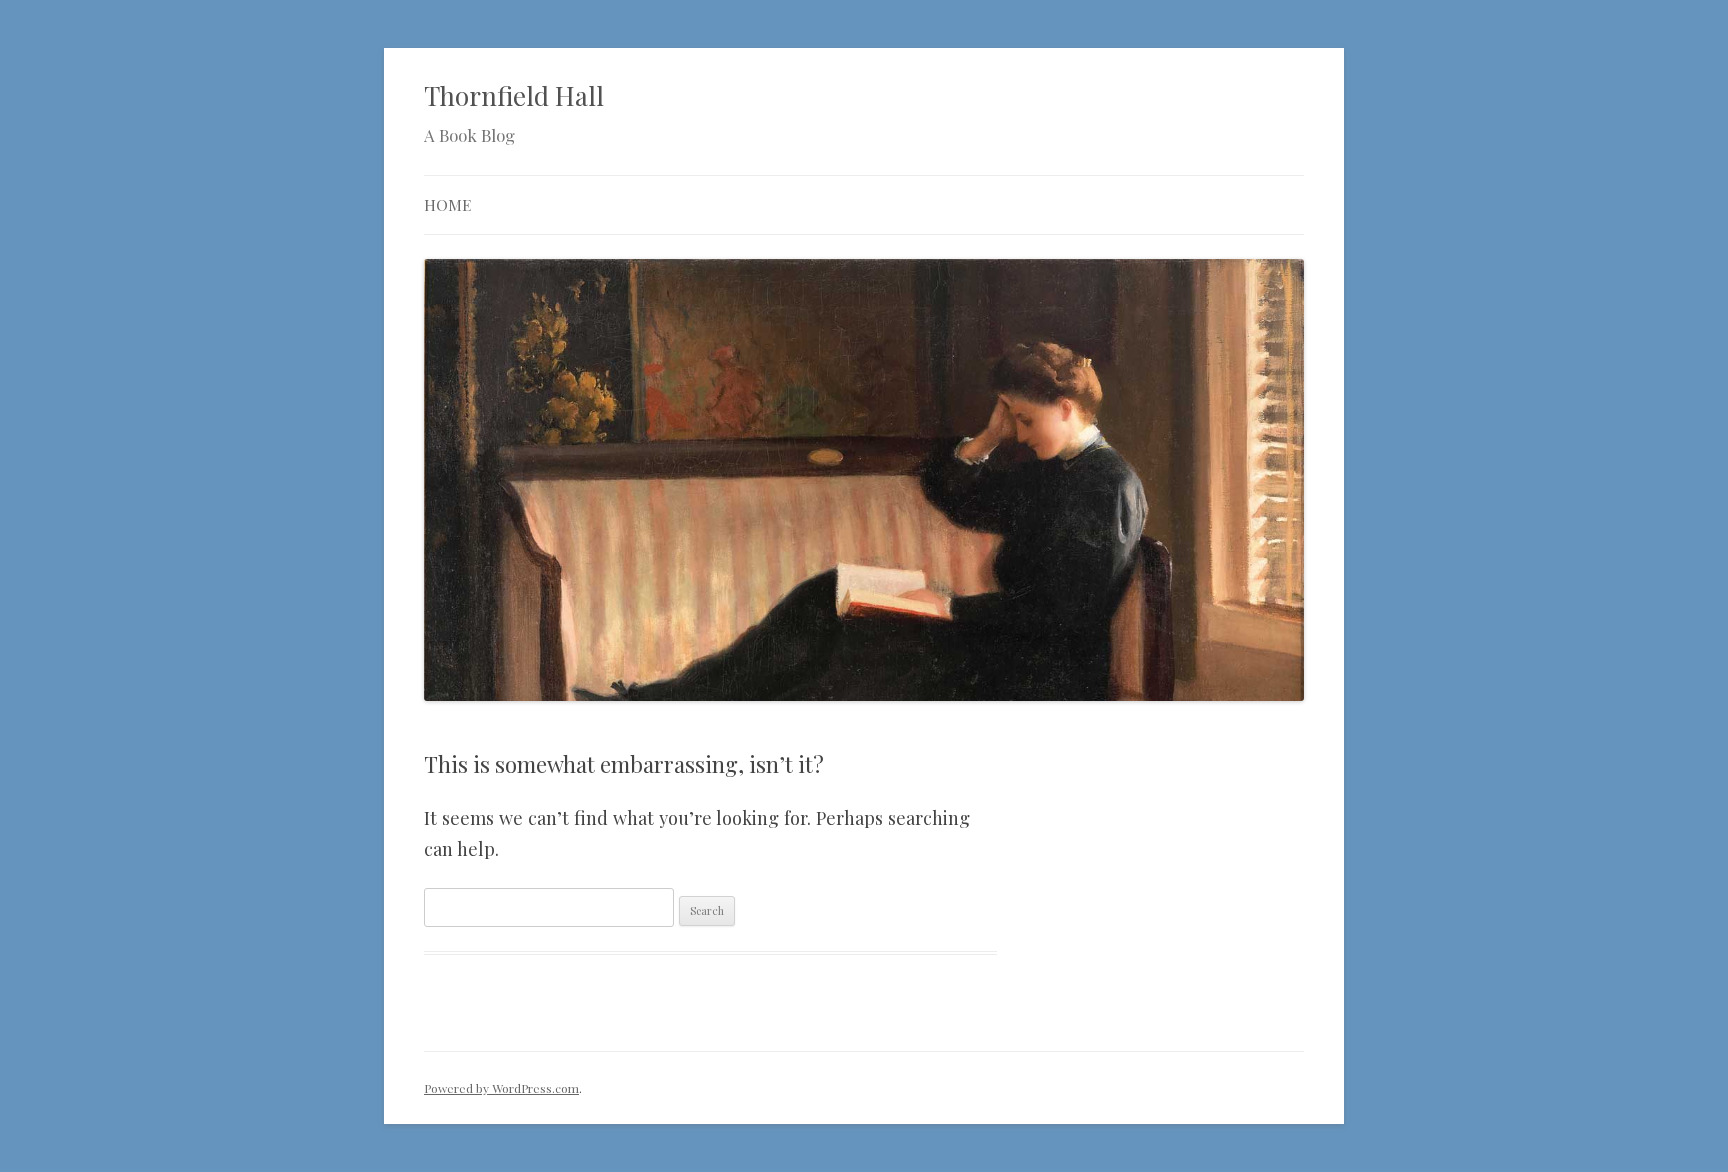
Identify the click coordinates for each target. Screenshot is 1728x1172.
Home (447, 204)
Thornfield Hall (514, 95)
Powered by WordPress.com (501, 1088)
